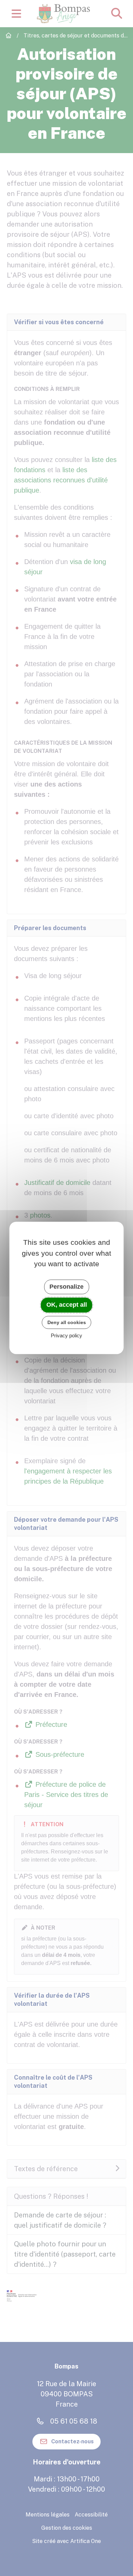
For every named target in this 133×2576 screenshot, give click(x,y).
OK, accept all (67, 1305)
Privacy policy (66, 1336)
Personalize (66, 1287)
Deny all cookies (67, 1322)
